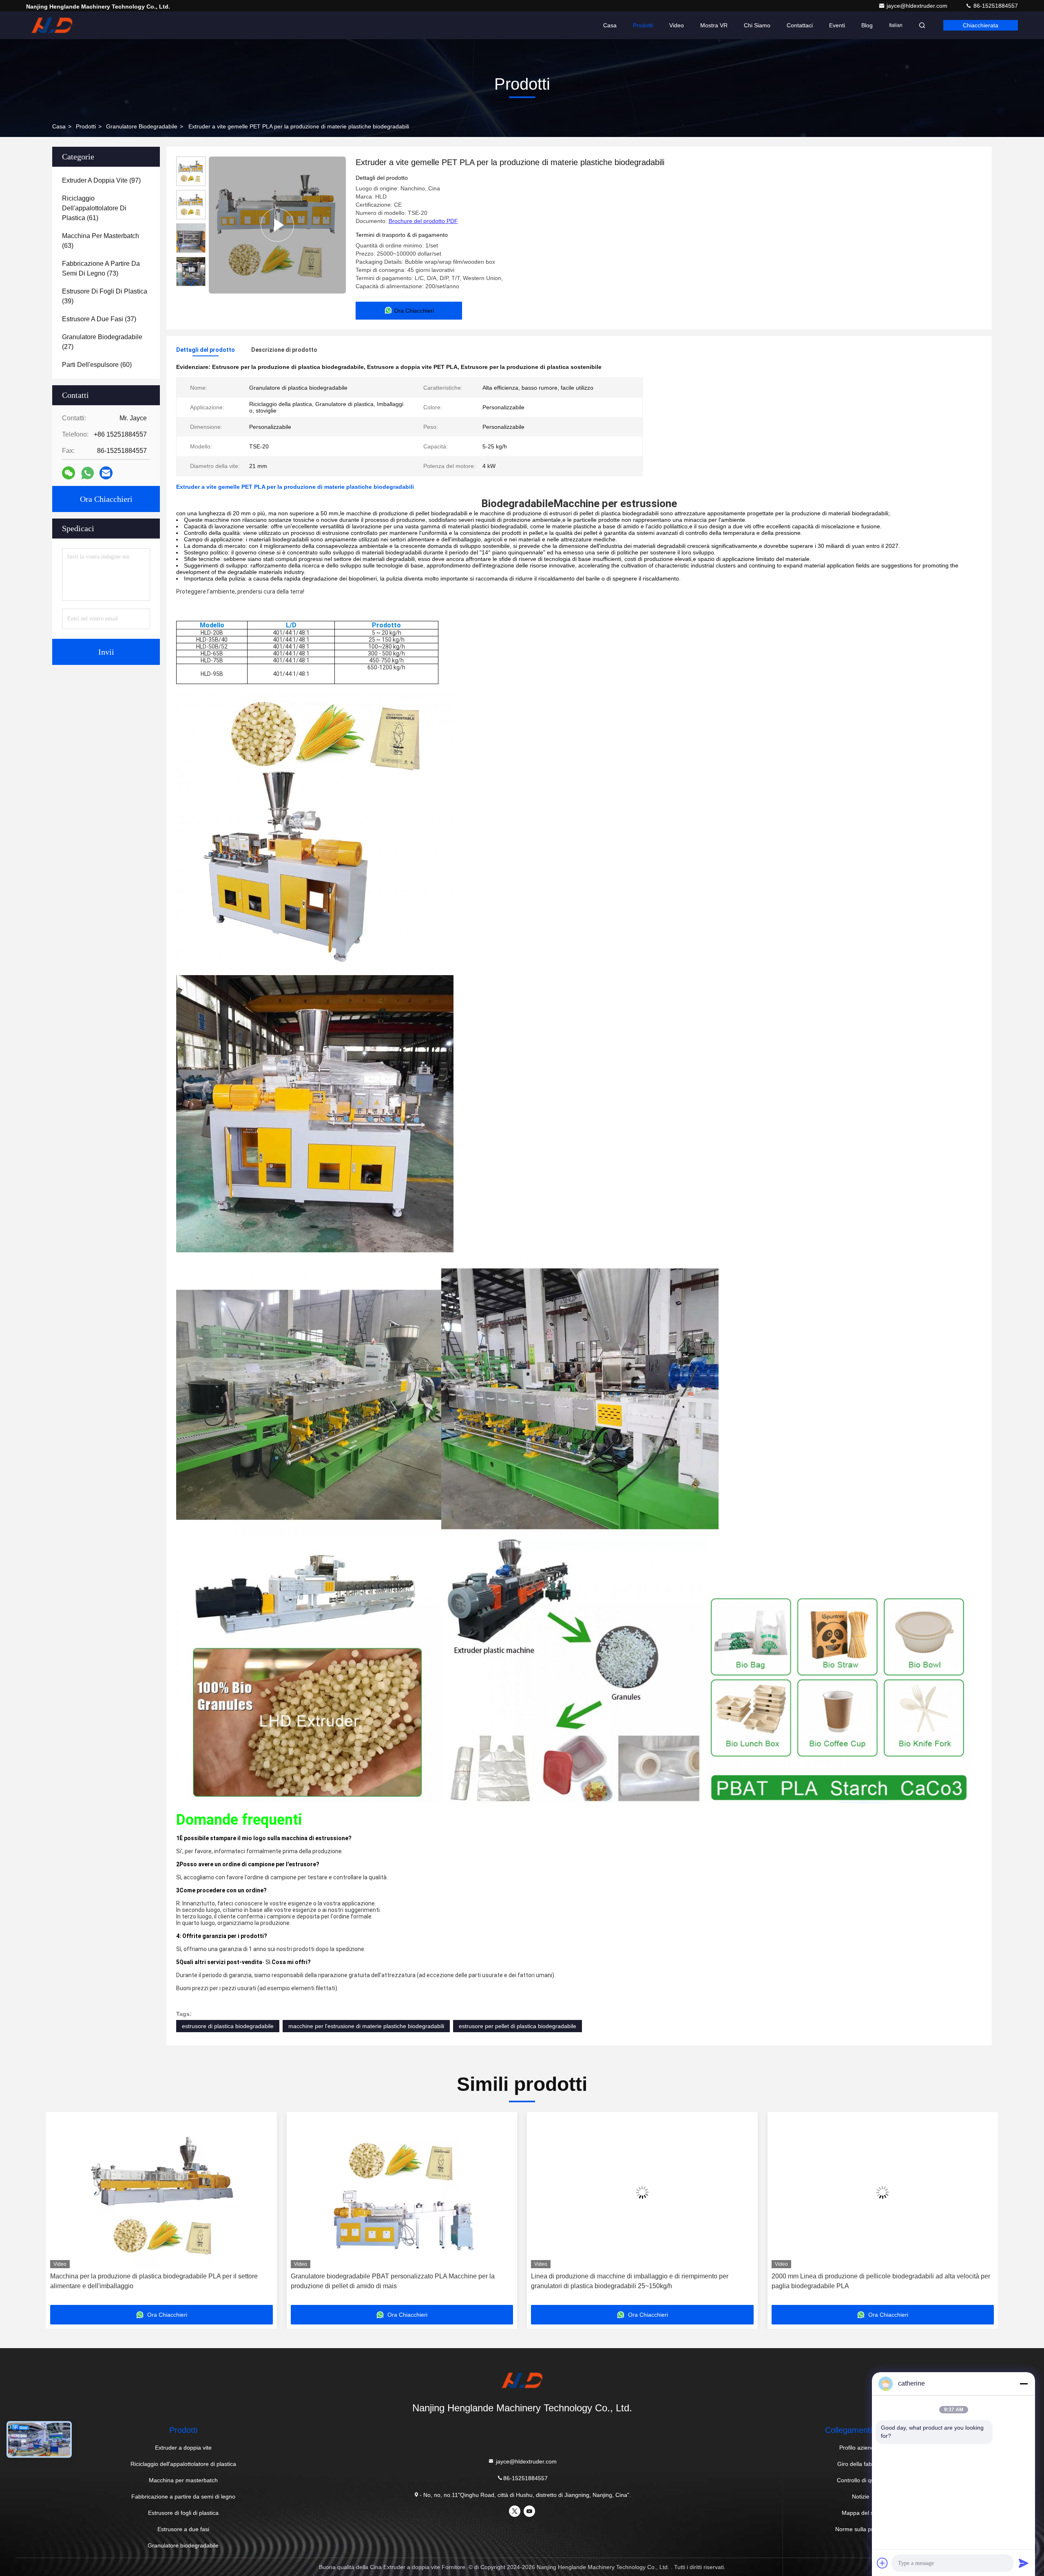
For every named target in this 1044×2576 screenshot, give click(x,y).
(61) (94, 208)
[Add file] (883, 2563)
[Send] (1024, 2563)
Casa (610, 25)
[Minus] (1024, 2384)
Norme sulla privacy (861, 2529)
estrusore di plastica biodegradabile (228, 2026)
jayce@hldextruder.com (918, 6)
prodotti (86, 126)
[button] (191, 283)
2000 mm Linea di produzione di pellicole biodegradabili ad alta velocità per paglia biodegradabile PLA (631, 2281)
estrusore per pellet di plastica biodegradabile (518, 2026)
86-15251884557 (995, 6)
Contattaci (800, 25)
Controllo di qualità (861, 2480)
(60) (97, 365)
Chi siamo (757, 25)
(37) (99, 319)
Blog (867, 25)
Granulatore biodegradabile (142, 126)
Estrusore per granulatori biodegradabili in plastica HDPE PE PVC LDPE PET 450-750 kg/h (868, 2281)
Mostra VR (714, 25)
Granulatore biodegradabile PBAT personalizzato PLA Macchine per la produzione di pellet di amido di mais (143, 2281)
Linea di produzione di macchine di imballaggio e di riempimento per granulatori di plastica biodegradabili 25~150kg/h (380, 2281)
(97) (101, 180)
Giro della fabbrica (861, 2464)
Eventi (837, 25)
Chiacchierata (981, 25)
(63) (101, 241)
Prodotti (643, 25)
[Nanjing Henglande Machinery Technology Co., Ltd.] (52, 25)
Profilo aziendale (861, 2448)
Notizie (861, 2497)
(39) (105, 296)
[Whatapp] (87, 473)
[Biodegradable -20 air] (277, 225)
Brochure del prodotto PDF (423, 221)
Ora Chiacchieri (106, 499)
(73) (101, 268)
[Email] (106, 473)
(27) (102, 342)
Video (677, 25)
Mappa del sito (861, 2513)
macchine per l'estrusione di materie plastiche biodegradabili (366, 2026)
